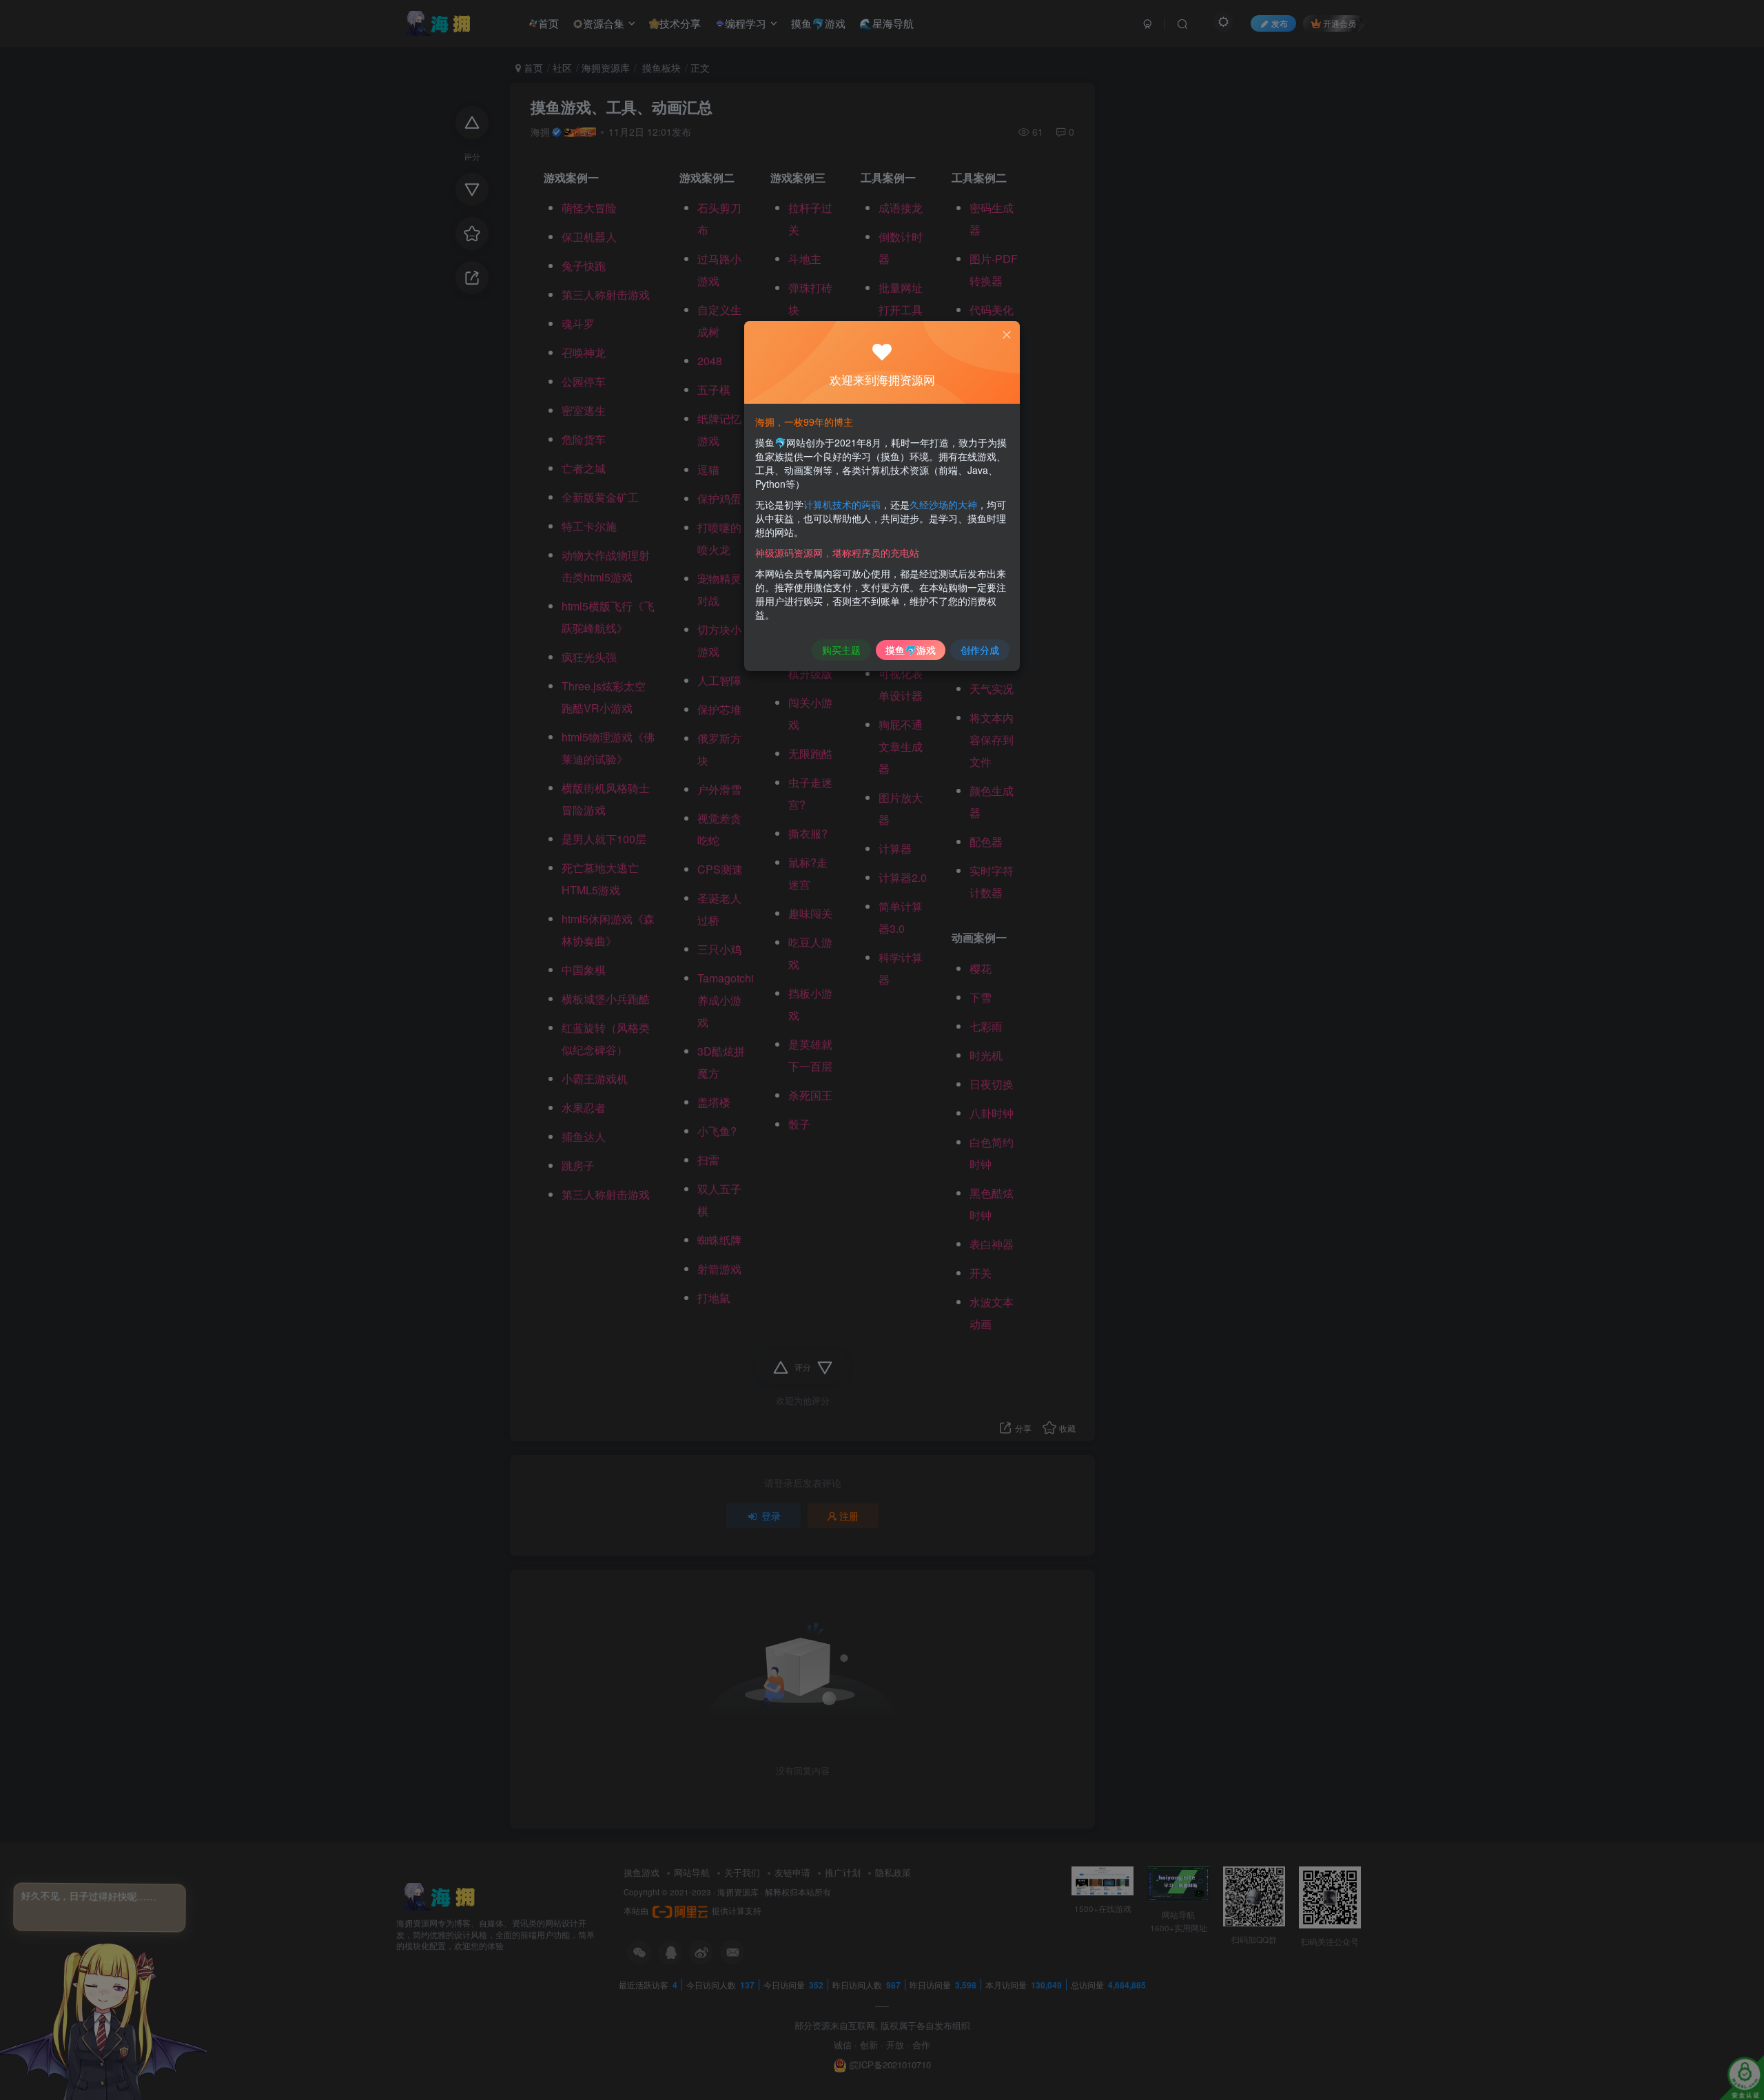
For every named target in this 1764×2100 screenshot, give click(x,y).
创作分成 (980, 650)
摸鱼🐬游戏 (911, 650)
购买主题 (841, 650)
